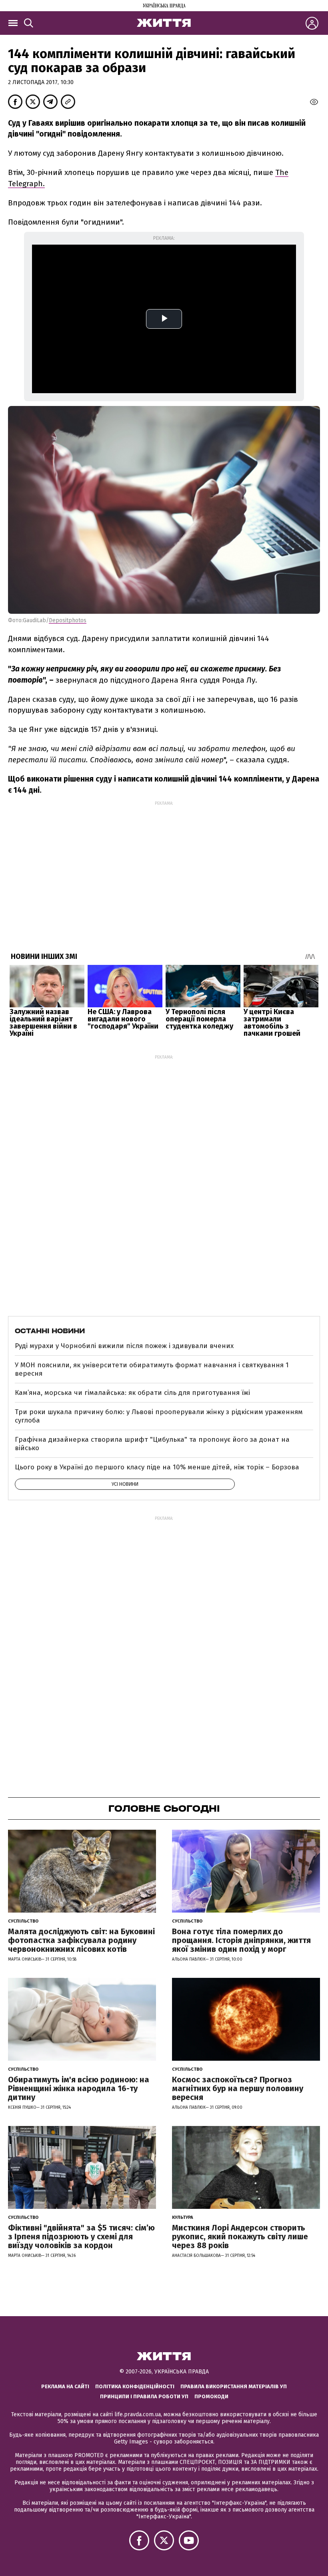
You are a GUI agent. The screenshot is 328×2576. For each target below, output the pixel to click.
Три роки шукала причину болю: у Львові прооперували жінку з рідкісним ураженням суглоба (159, 1416)
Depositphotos (68, 620)
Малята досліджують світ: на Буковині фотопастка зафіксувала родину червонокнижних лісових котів (81, 1940)
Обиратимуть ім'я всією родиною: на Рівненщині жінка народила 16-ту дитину (79, 2088)
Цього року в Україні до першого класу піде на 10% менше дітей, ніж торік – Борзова (157, 1467)
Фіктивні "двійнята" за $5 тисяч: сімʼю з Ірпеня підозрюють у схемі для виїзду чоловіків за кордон (81, 2236)
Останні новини (50, 1331)
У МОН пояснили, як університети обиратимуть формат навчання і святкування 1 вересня (152, 1369)
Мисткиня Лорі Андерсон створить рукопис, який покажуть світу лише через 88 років (240, 2236)
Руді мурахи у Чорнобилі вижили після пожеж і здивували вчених (124, 1346)
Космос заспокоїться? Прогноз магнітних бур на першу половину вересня (238, 2088)
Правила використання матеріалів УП (234, 2386)
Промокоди (211, 2396)
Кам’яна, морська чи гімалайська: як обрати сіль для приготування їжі (132, 1393)
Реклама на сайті (65, 2386)
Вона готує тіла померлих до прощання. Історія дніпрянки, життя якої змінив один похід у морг (241, 1940)
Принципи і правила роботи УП (144, 2396)
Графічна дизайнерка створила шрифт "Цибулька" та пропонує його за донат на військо (152, 1444)
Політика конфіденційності (135, 2386)
